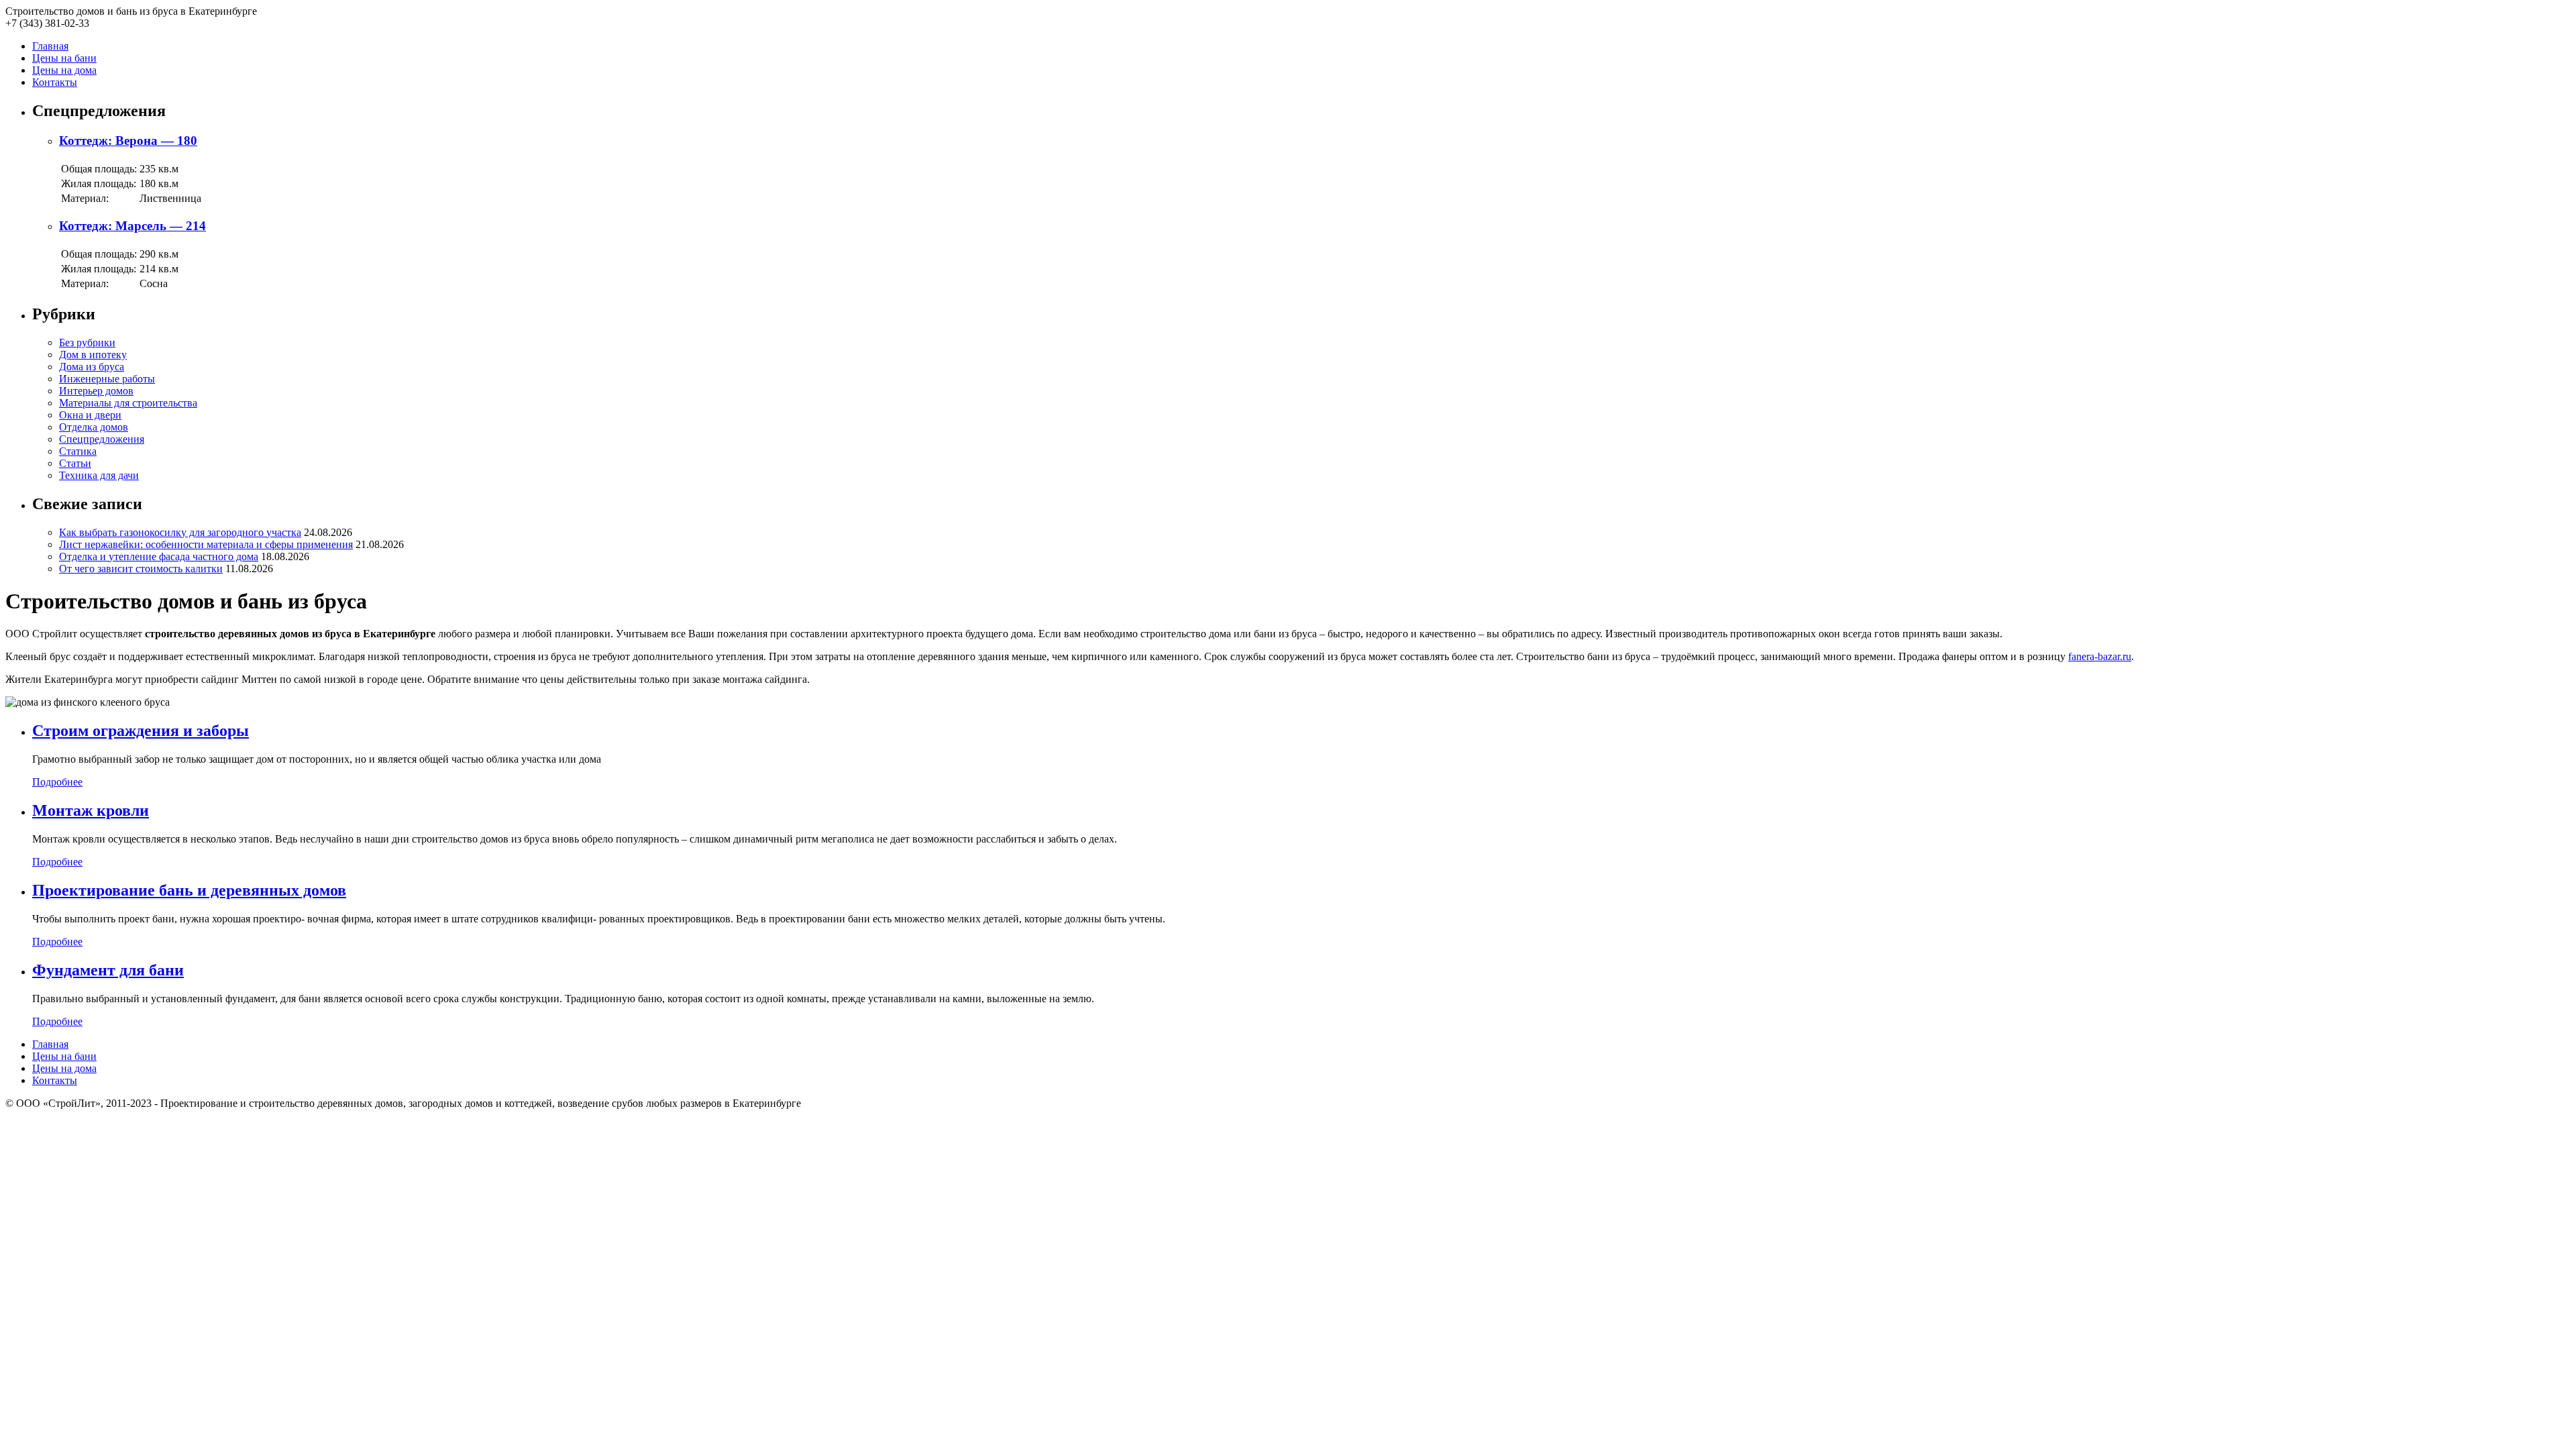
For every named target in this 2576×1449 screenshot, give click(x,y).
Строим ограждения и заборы (141, 731)
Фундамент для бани (108, 970)
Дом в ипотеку (93, 355)
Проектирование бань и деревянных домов (189, 890)
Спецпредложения (102, 439)
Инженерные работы (107, 379)
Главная (50, 46)
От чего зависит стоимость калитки (141, 569)
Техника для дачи (99, 475)
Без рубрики (87, 342)
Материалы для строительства (128, 403)
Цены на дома (64, 70)
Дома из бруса (92, 367)
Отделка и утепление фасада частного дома (159, 556)
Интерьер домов (96, 391)
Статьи (75, 463)
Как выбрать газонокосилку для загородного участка (180, 532)
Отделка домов (94, 427)
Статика (78, 451)
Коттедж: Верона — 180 (128, 141)
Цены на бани (64, 58)
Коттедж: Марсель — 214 (132, 226)
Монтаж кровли (91, 810)
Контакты (55, 82)
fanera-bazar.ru (2100, 656)
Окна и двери (90, 415)
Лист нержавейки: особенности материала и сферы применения (206, 544)
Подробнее (57, 782)
